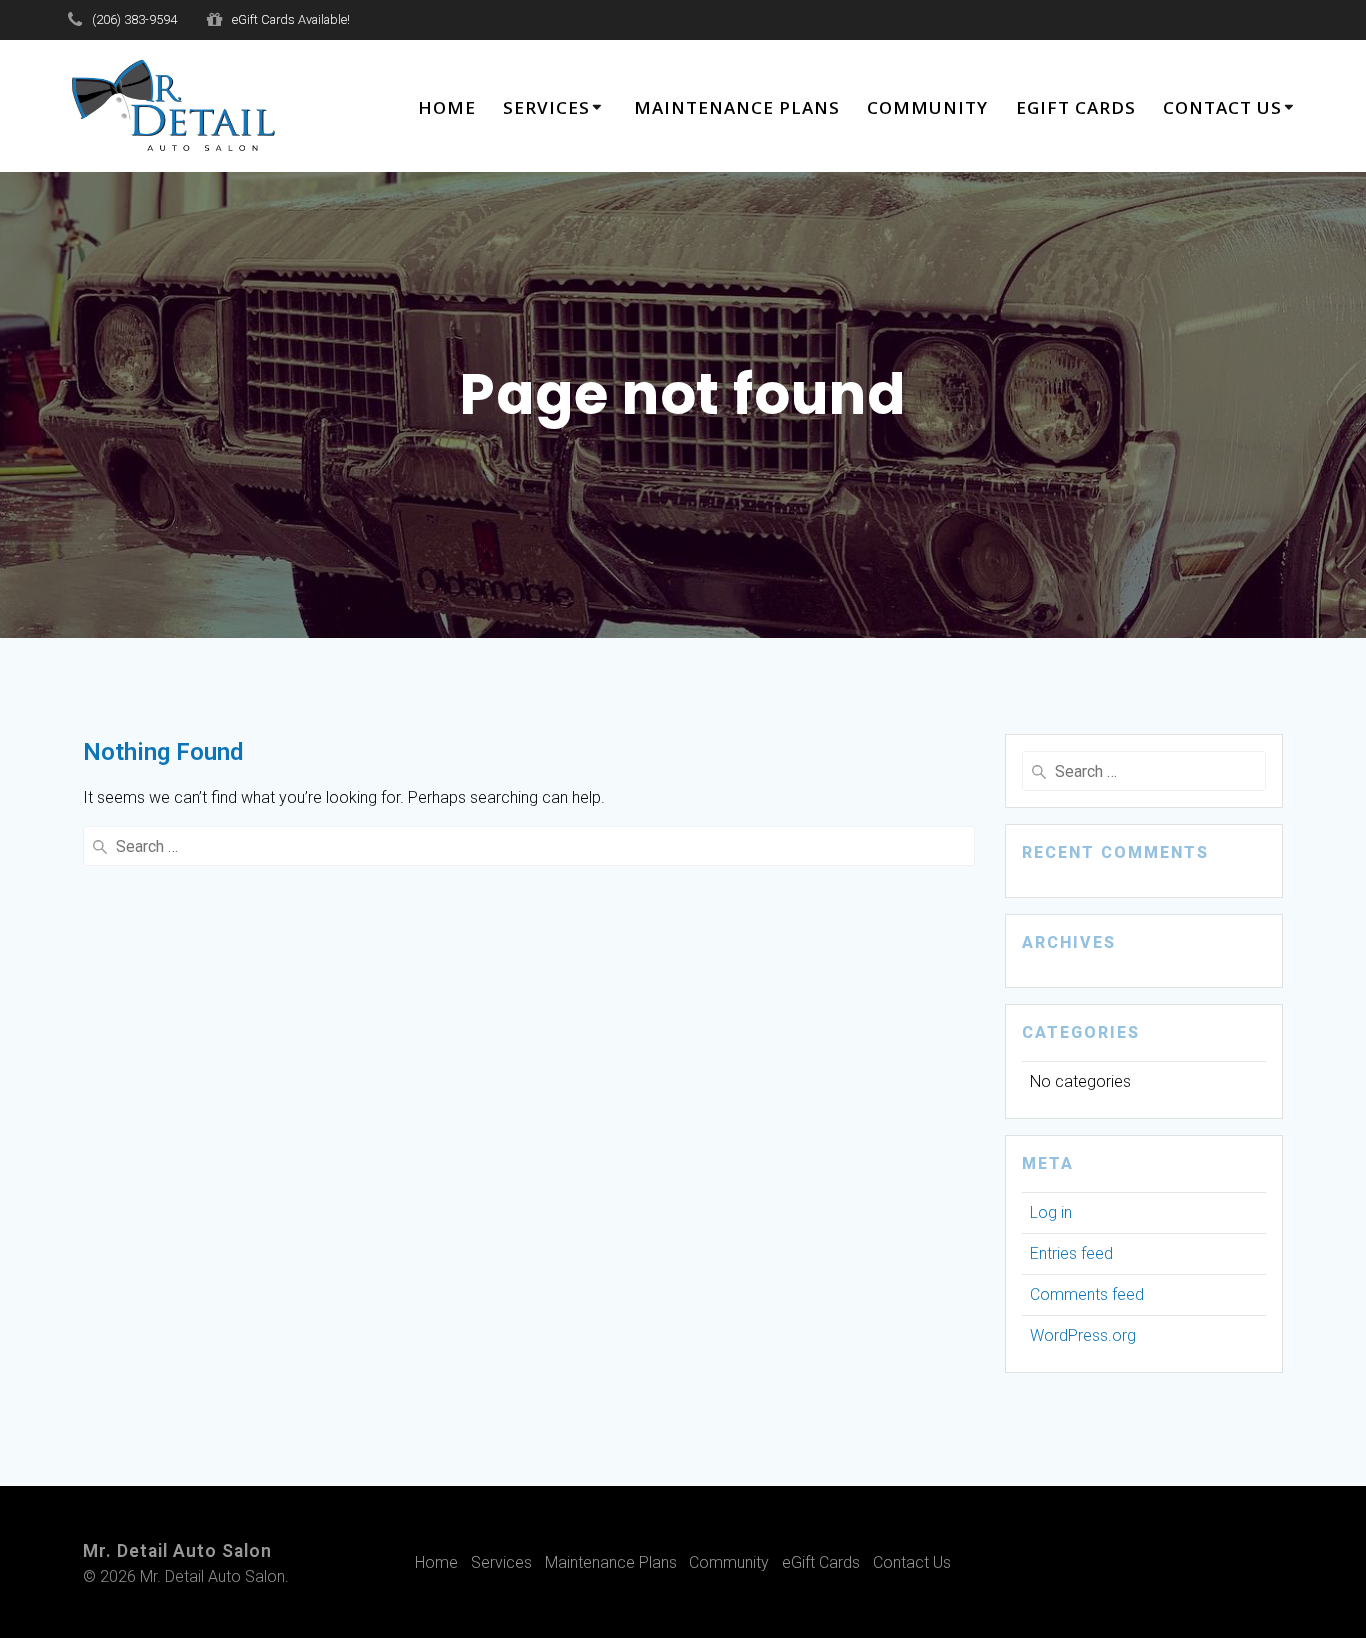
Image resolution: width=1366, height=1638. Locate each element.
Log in (1051, 1212)
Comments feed (1087, 1294)
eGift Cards (1076, 107)
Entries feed (1071, 1253)
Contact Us (1222, 107)
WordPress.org (1083, 1335)
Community (927, 107)
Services (546, 107)
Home (447, 107)
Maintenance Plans (737, 107)
